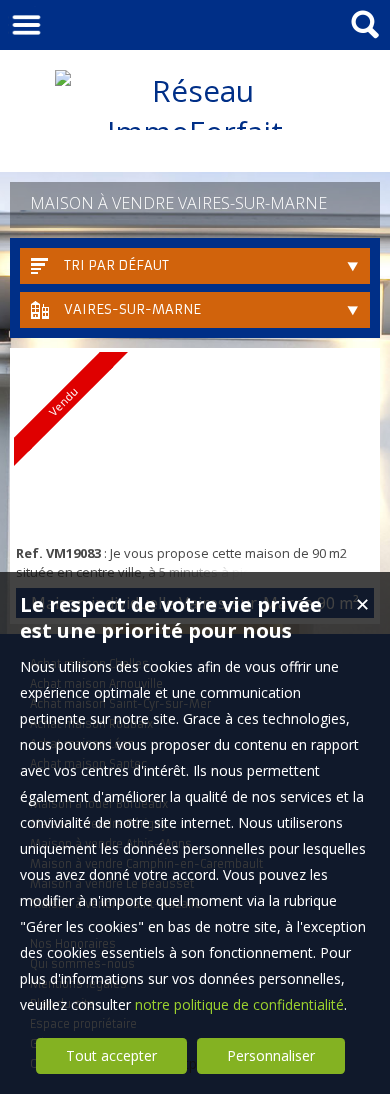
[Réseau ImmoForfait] (195, 131)
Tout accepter (111, 1055)
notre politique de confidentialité (239, 1004)
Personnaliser (271, 1055)
